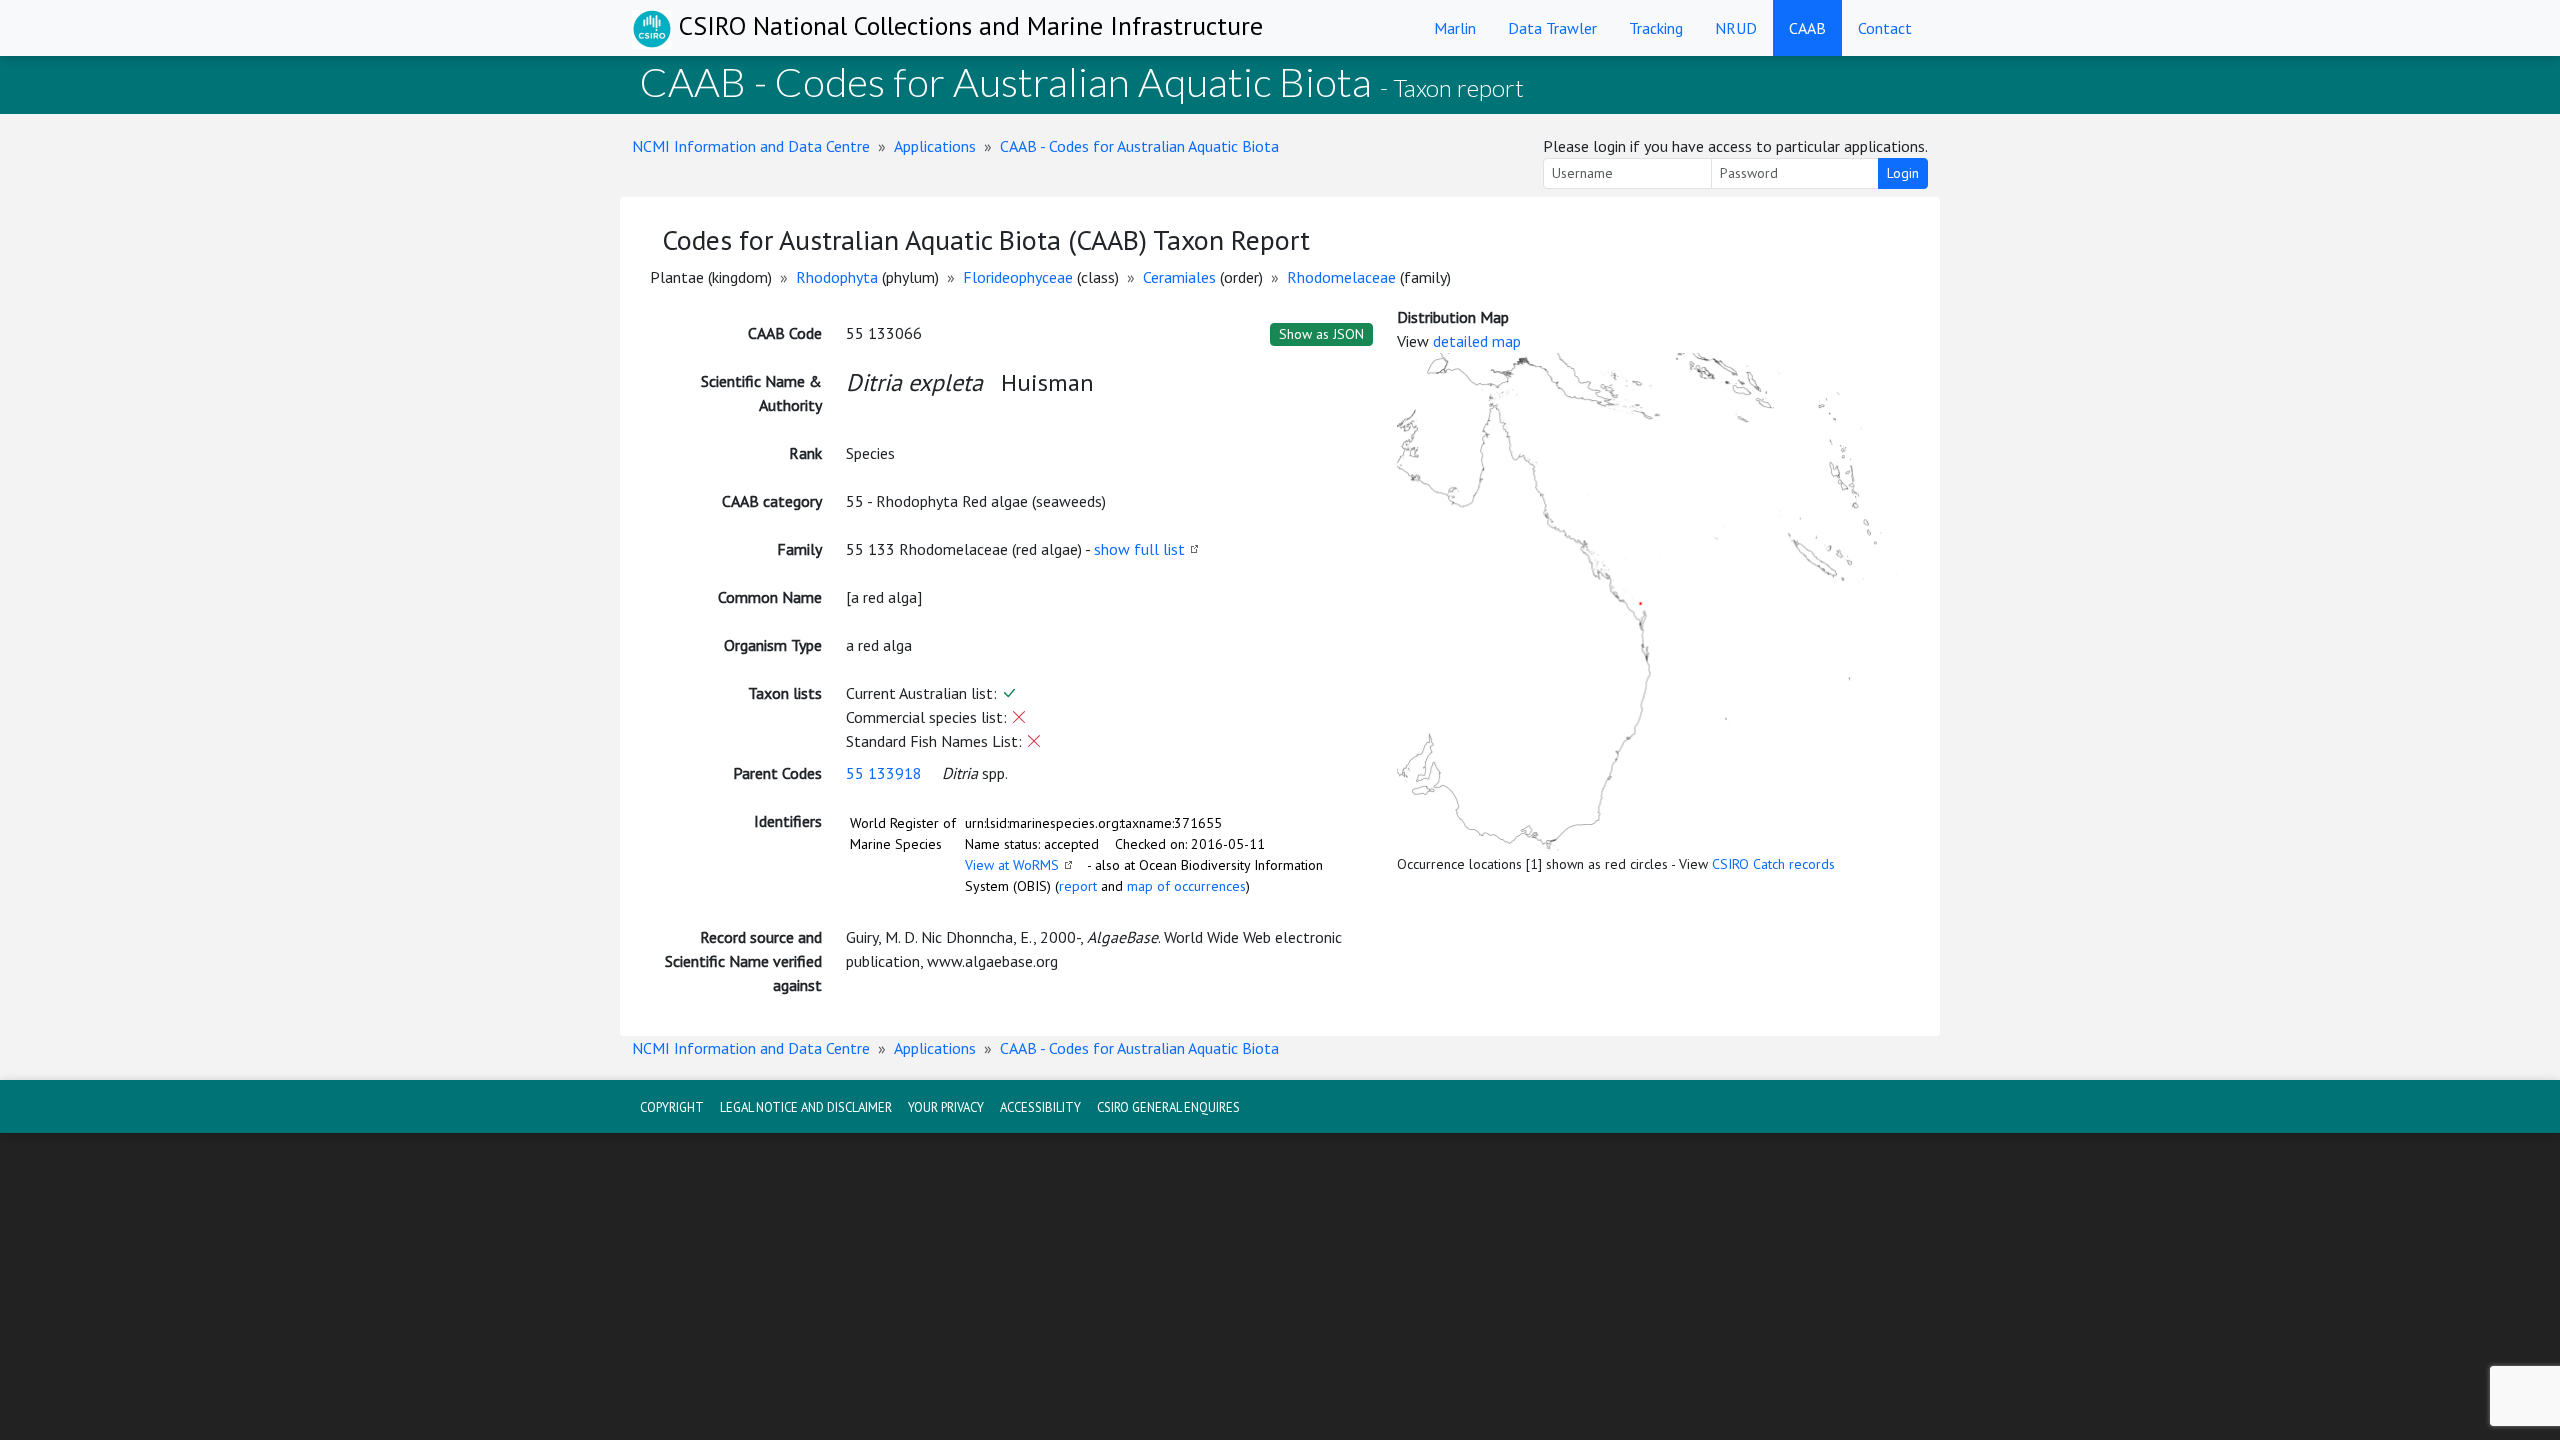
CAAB (1807, 28)
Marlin (1455, 28)
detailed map (1477, 341)
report (1078, 886)
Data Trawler (1552, 28)
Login (1903, 173)
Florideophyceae (1018, 277)
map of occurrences (1186, 886)
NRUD (1736, 28)
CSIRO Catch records (1773, 864)
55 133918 (884, 773)
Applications (935, 146)
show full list (1139, 549)
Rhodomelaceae (1341, 277)
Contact (1885, 28)
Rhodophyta (837, 277)
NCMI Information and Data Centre (751, 146)
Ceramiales (1179, 277)
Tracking (1656, 28)
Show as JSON (1321, 334)
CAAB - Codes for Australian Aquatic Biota (1139, 146)
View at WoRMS (1012, 865)
